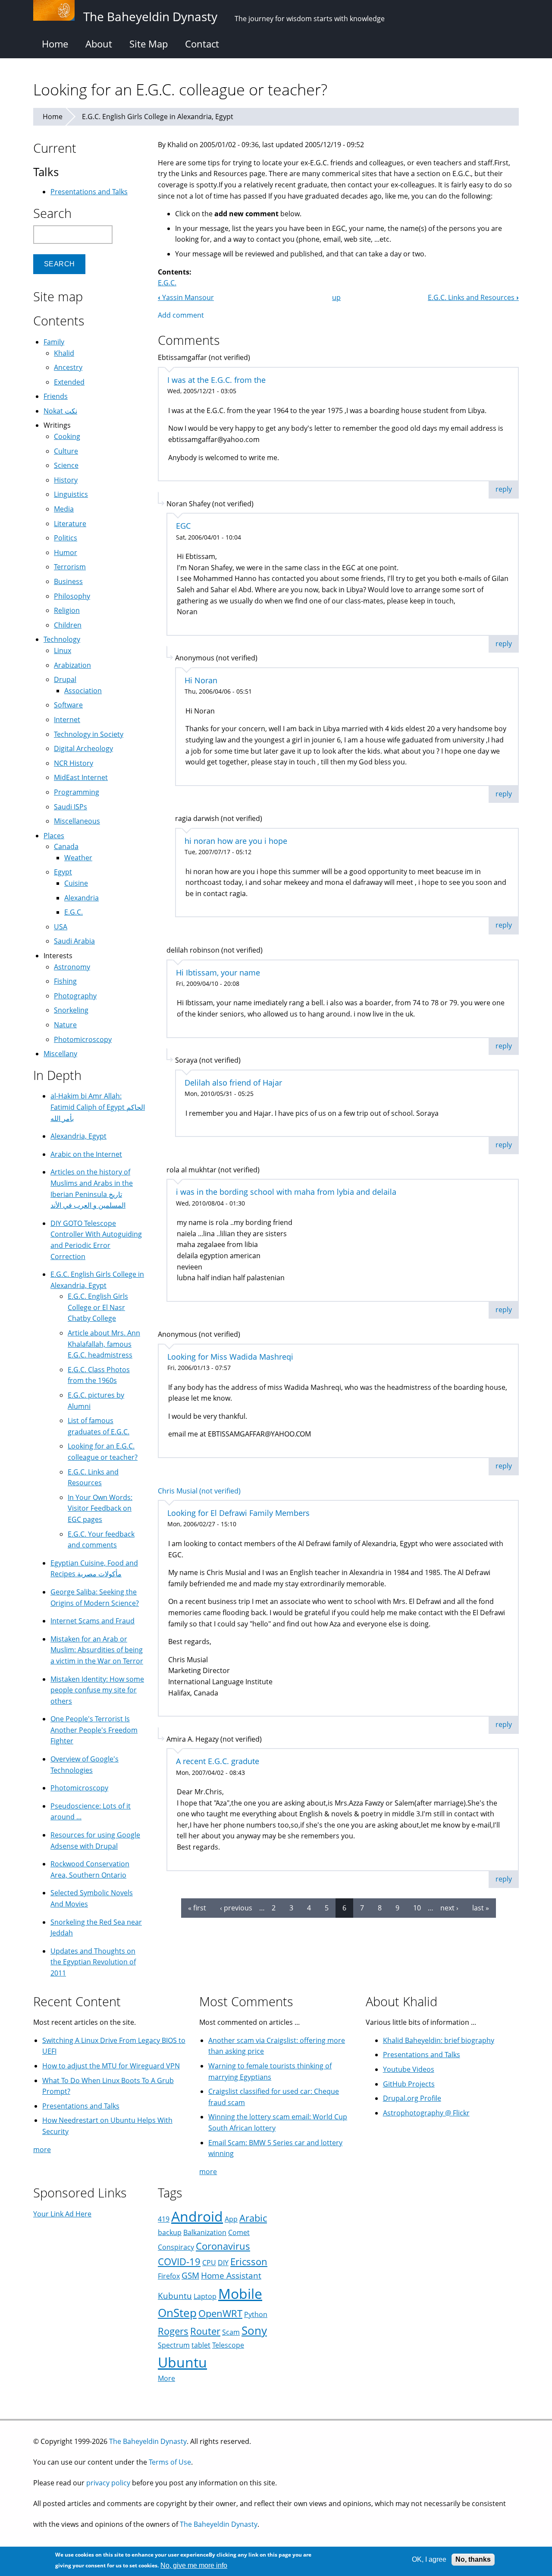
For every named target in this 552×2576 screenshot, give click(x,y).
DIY (223, 2263)
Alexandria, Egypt (78, 1136)
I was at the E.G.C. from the (216, 380)
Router (205, 2331)
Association (83, 691)
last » (481, 1908)
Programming (77, 792)
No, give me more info (194, 2565)
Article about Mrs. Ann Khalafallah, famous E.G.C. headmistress (104, 1344)
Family (54, 342)
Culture (66, 451)
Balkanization (205, 2232)
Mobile (240, 2293)
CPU (209, 2263)
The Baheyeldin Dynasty (148, 2441)
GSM (190, 2275)
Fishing (65, 981)
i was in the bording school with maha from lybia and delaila (286, 1192)
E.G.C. (167, 283)
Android (197, 2216)
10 (417, 1908)
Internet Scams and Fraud (93, 1621)
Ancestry (68, 367)
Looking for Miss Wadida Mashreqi (230, 1357)
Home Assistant (231, 2275)
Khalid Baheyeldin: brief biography (439, 2040)
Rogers (173, 2331)
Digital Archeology (83, 748)
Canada (66, 846)
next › (449, 1908)
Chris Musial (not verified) (199, 1491)
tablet (201, 2345)
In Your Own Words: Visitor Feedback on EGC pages (100, 1508)
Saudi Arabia (74, 941)
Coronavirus (223, 2246)
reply (504, 489)
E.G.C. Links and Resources (473, 297)
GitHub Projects (409, 2084)
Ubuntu (182, 2362)
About (99, 44)
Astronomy (72, 967)
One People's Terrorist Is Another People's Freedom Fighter (94, 1730)
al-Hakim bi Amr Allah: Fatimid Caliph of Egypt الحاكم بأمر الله (98, 1107)
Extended (69, 382)
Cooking (67, 436)
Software (68, 705)
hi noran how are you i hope (236, 841)
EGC (183, 526)
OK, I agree (429, 2559)
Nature (65, 1025)
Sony (254, 2331)
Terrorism (70, 567)
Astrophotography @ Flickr (426, 2113)
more (42, 2150)
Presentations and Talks (89, 192)
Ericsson (249, 2262)
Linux (63, 650)
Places (54, 836)
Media (64, 509)
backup (170, 2232)
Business (68, 581)
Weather (78, 858)
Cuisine (76, 883)
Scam (231, 2332)
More (166, 2378)
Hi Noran (201, 680)
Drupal (65, 679)
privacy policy (108, 2483)
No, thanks (473, 2559)
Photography (75, 996)
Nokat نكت (60, 411)
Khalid (64, 353)
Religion (67, 610)
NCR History (74, 763)
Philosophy (72, 596)
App (231, 2219)
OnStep (177, 2313)
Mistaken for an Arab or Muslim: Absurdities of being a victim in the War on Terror (97, 1650)
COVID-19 (179, 2262)
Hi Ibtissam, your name (218, 972)
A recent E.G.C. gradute (218, 1761)
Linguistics (71, 494)
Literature (70, 524)
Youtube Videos (409, 2069)
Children (68, 625)
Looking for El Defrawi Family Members (238, 1513)
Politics (66, 538)
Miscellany (60, 1054)
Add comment (181, 315)
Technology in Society (89, 734)
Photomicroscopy (83, 1039)
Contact (202, 44)
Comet (239, 2232)
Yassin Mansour (186, 297)
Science (66, 465)
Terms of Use (170, 2462)
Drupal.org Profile (412, 2098)
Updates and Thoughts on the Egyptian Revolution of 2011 (93, 1962)
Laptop (205, 2296)
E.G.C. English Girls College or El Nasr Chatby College (98, 1307)
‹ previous (236, 1908)
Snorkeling (71, 1010)
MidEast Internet (81, 777)
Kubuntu (175, 2296)
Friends (56, 396)
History (66, 480)
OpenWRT (220, 2313)
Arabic (253, 2218)
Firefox (169, 2276)
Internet (67, 720)
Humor (66, 552)
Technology (62, 639)
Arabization (72, 665)
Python (256, 2314)
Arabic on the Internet (86, 1154)
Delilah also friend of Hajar (233, 1083)
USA (61, 927)
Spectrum (174, 2345)
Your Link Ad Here (62, 2214)
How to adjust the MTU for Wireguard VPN (111, 2066)
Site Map (149, 44)
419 (164, 2219)
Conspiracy (176, 2247)
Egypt (63, 872)
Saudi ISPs (71, 807)
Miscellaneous (77, 821)
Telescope (228, 2345)
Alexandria (82, 898)
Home (55, 44)
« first (197, 1908)
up (336, 297)
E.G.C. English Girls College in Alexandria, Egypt (158, 117)
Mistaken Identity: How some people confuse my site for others (97, 1690)
